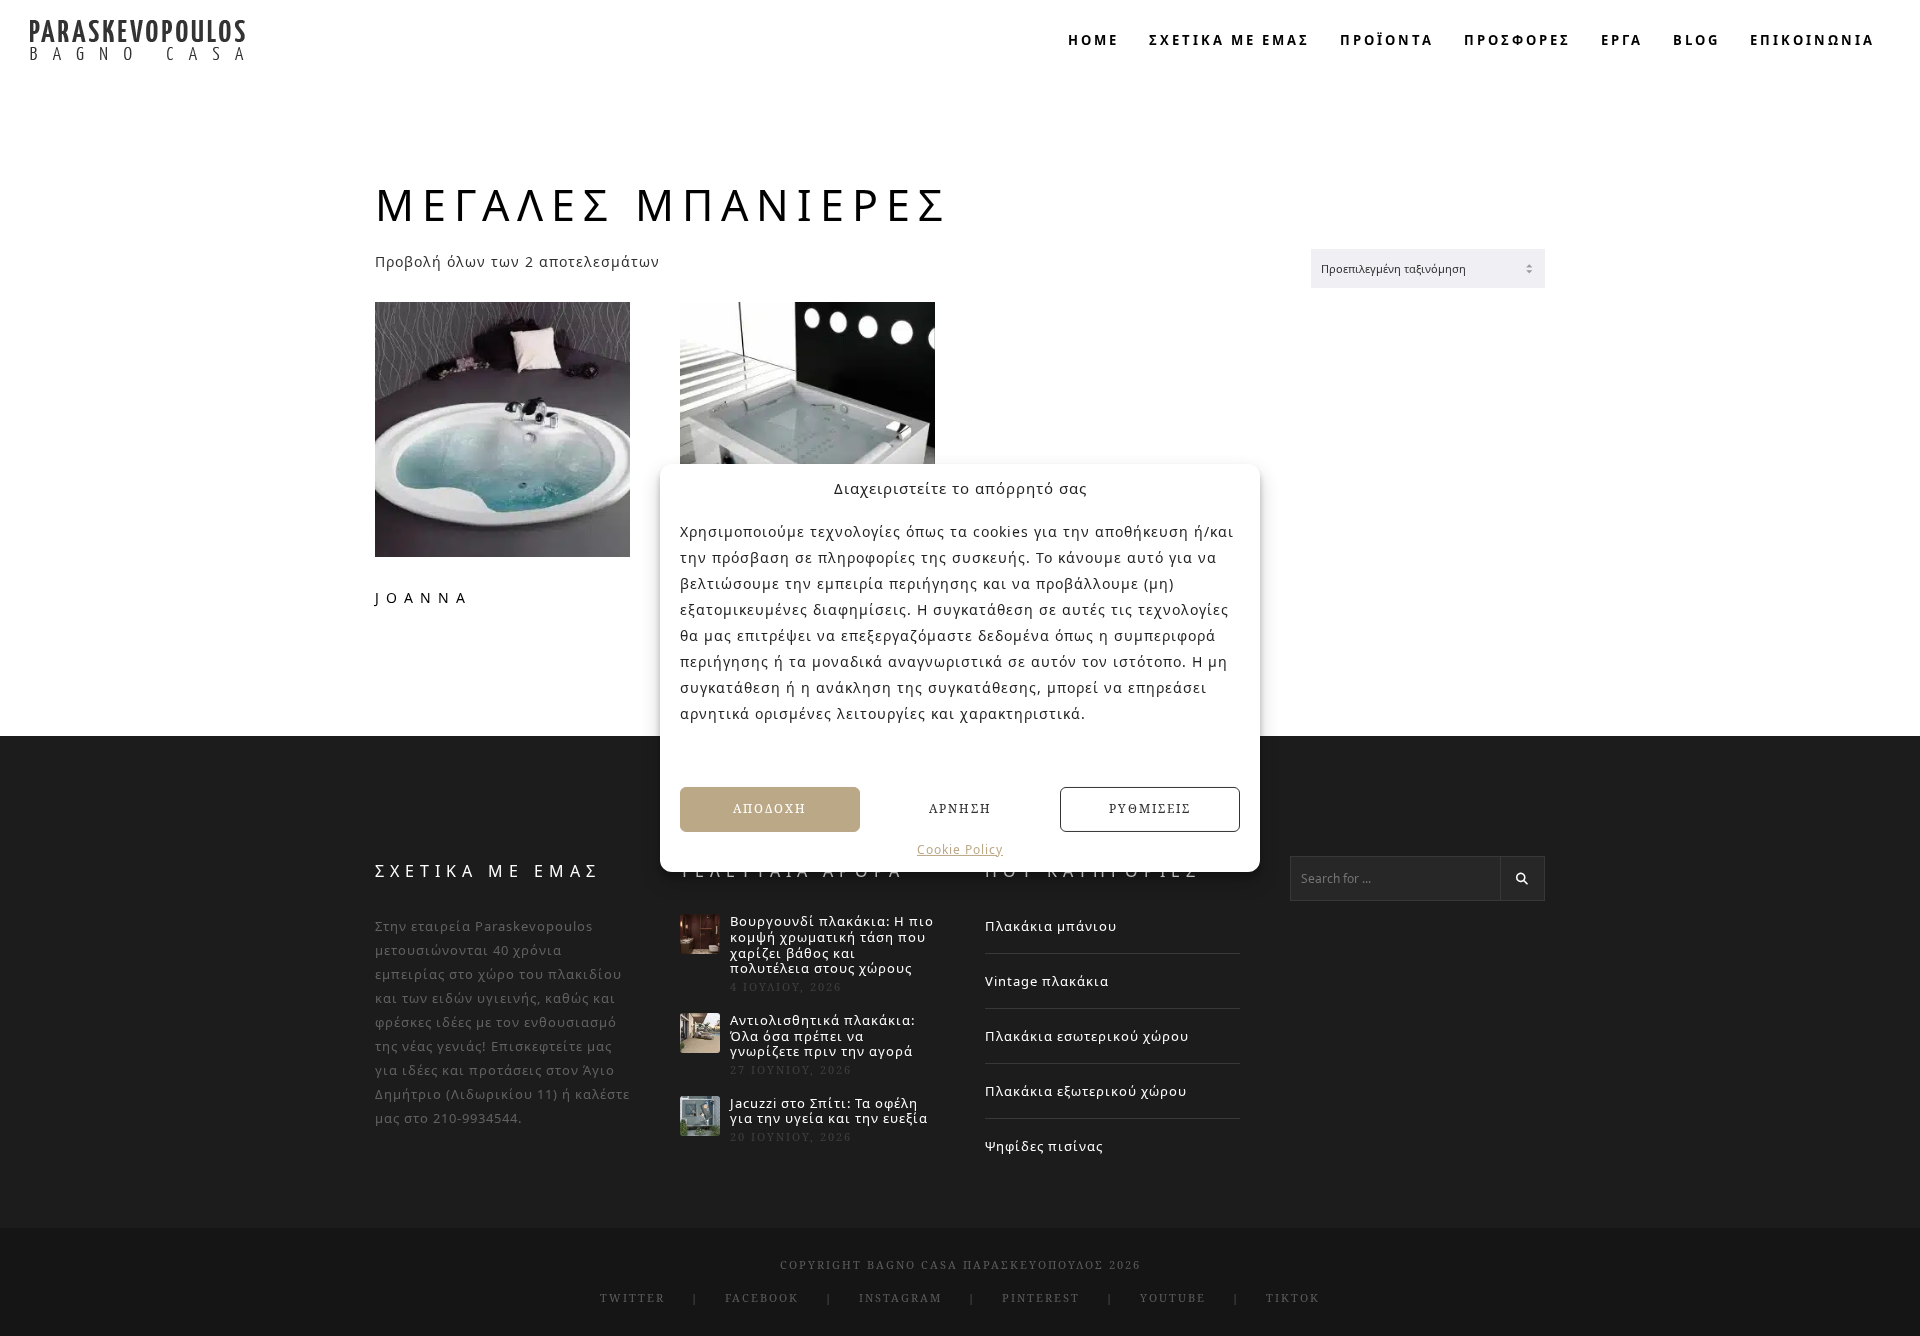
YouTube (1173, 1297)
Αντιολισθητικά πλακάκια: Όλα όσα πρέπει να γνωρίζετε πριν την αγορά (822, 1036)
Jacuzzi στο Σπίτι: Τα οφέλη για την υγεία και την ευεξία (829, 1111)
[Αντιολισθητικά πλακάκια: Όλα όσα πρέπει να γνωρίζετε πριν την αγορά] (700, 1033)
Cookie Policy (960, 849)
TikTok (1293, 1297)
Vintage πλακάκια (1047, 981)
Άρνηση (960, 808)
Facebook (762, 1297)
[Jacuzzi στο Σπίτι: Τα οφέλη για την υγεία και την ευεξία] (700, 1116)
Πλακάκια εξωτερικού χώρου (1086, 1091)
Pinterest (1041, 1297)
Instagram (900, 1297)
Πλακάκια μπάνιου (1051, 926)
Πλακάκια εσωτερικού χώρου (1087, 1036)
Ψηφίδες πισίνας (1044, 1146)
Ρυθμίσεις (1150, 808)
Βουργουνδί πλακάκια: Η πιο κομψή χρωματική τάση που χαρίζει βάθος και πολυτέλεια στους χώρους (832, 945)
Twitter (632, 1297)
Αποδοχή (770, 808)
